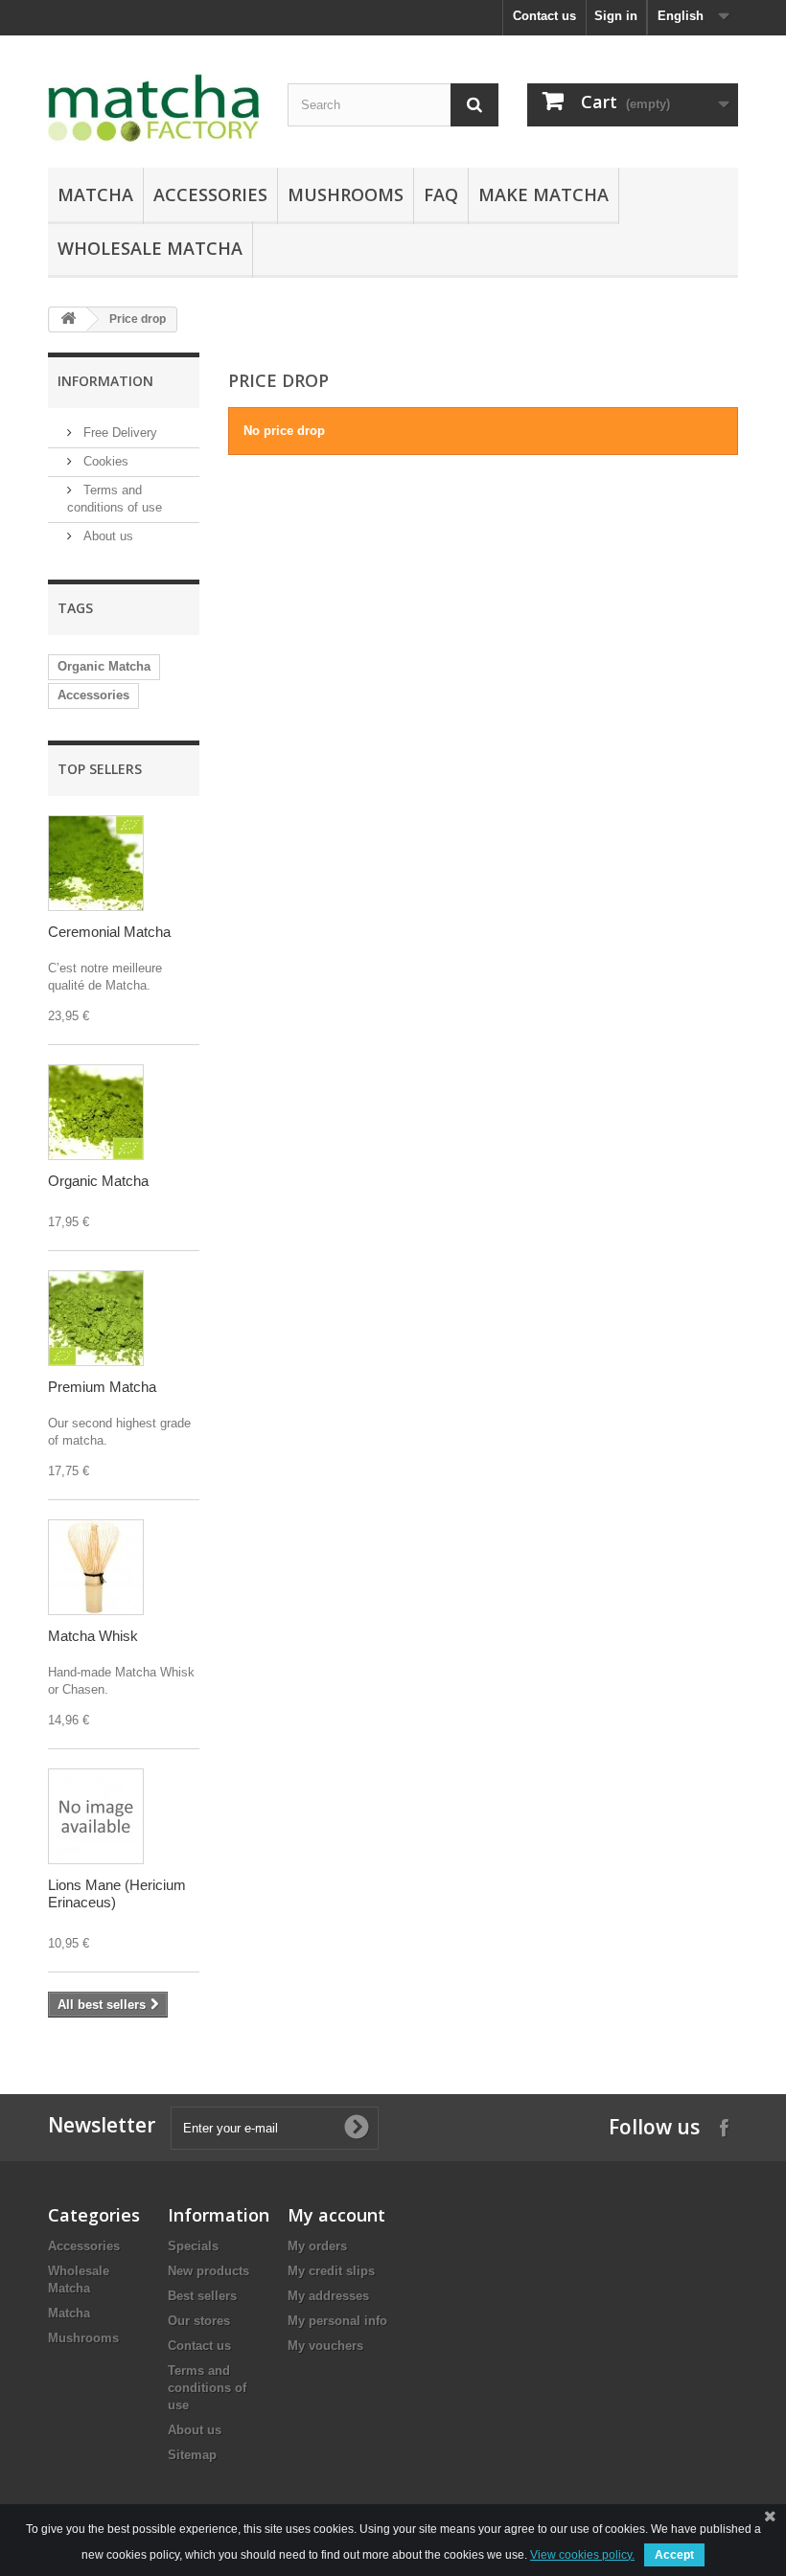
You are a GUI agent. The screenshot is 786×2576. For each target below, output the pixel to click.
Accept (674, 2555)
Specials (193, 2246)
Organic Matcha (104, 666)
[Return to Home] (68, 319)
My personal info (337, 2321)
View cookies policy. (582, 2555)
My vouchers (325, 2346)
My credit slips (331, 2271)
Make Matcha (543, 194)
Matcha (95, 194)
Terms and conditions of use (207, 2388)
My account (336, 2215)
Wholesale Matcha (150, 248)
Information (105, 381)
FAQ (441, 194)
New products (208, 2271)
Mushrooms (346, 194)
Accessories (210, 194)
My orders (317, 2246)
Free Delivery (118, 433)
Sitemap (192, 2455)
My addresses (328, 2296)
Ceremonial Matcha (109, 932)
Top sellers (100, 769)
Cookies (104, 461)
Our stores (199, 2321)
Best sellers (202, 2296)
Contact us (544, 16)
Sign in (616, 16)
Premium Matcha (102, 1387)
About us (106, 536)
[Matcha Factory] (153, 109)
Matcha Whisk (93, 1636)
